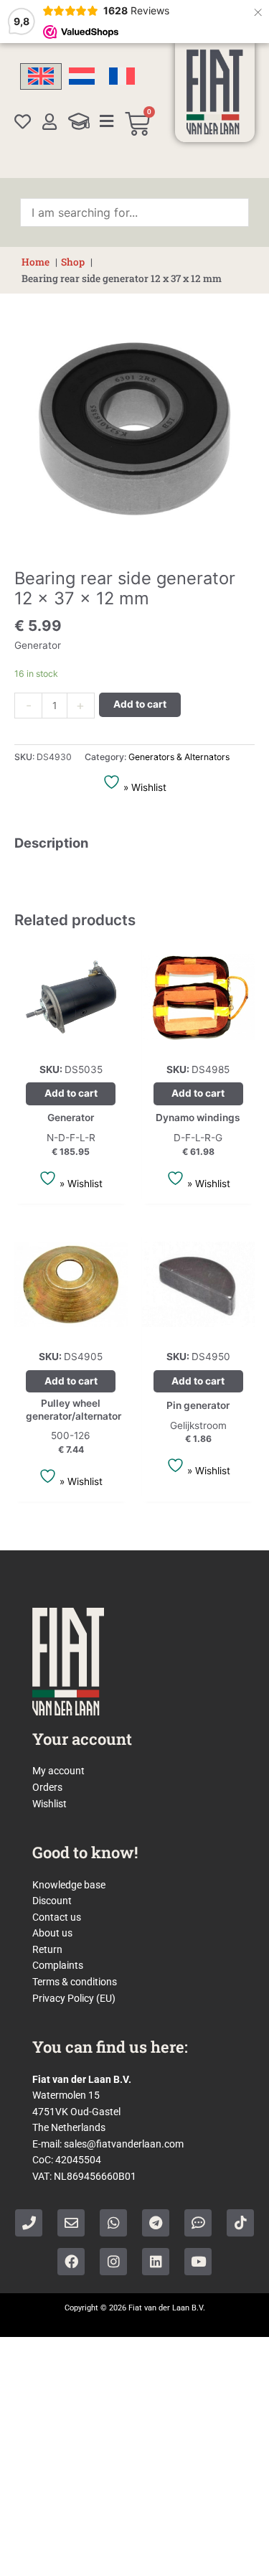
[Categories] (107, 121)
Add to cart (140, 704)
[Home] (215, 92)
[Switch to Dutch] (82, 76)
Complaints (58, 1965)
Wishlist (49, 1804)
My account (58, 1771)
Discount (52, 1901)
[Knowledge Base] (79, 121)
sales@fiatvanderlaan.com (124, 2144)
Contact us (57, 1917)
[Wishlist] (23, 122)
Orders (47, 1787)
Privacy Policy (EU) (74, 1998)
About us (52, 1933)
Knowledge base (69, 1885)
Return (47, 1949)
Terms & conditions (75, 1982)
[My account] (50, 122)
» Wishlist (143, 787)
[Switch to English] (41, 76)
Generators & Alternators (179, 757)
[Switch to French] (122, 76)
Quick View (71, 1041)
